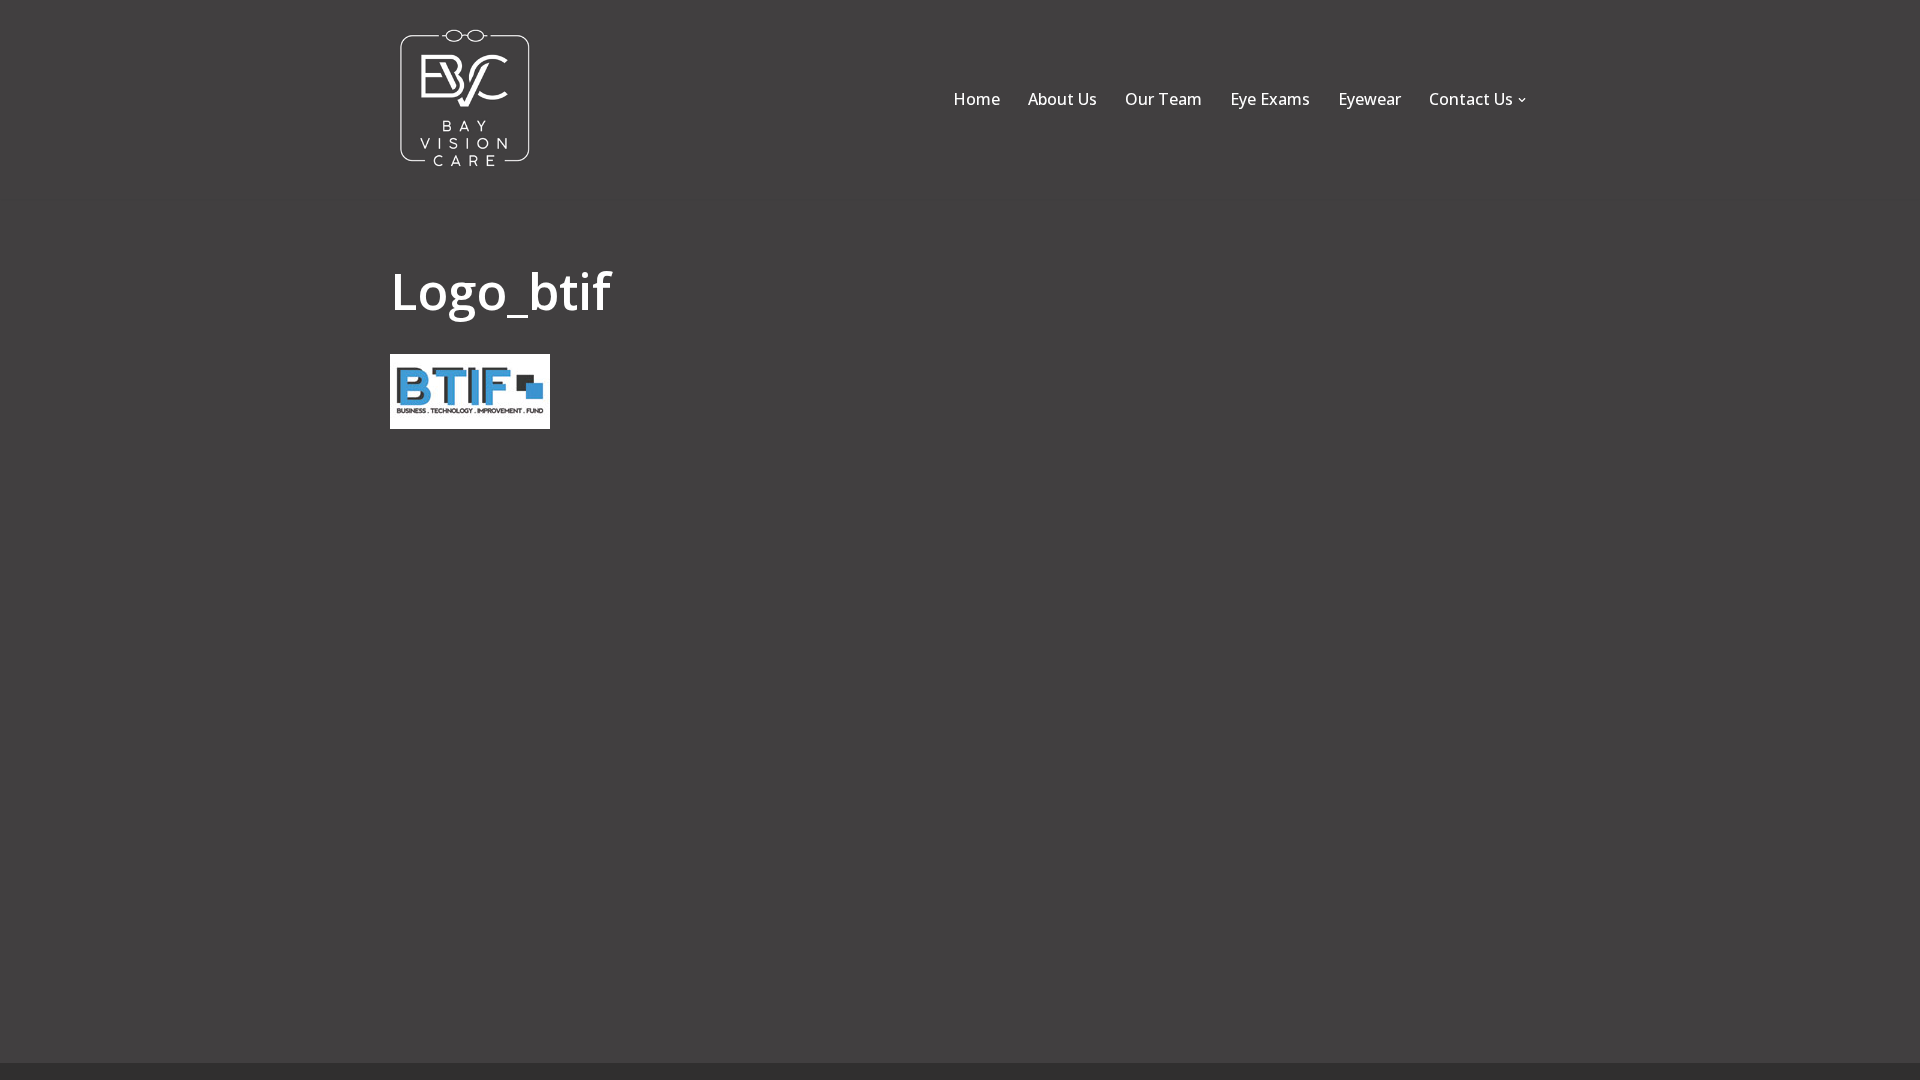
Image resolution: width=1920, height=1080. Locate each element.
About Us (1062, 99)
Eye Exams (1270, 99)
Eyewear (1369, 99)
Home (976, 99)
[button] (1522, 100)
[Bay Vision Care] (465, 99)
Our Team (1163, 99)
